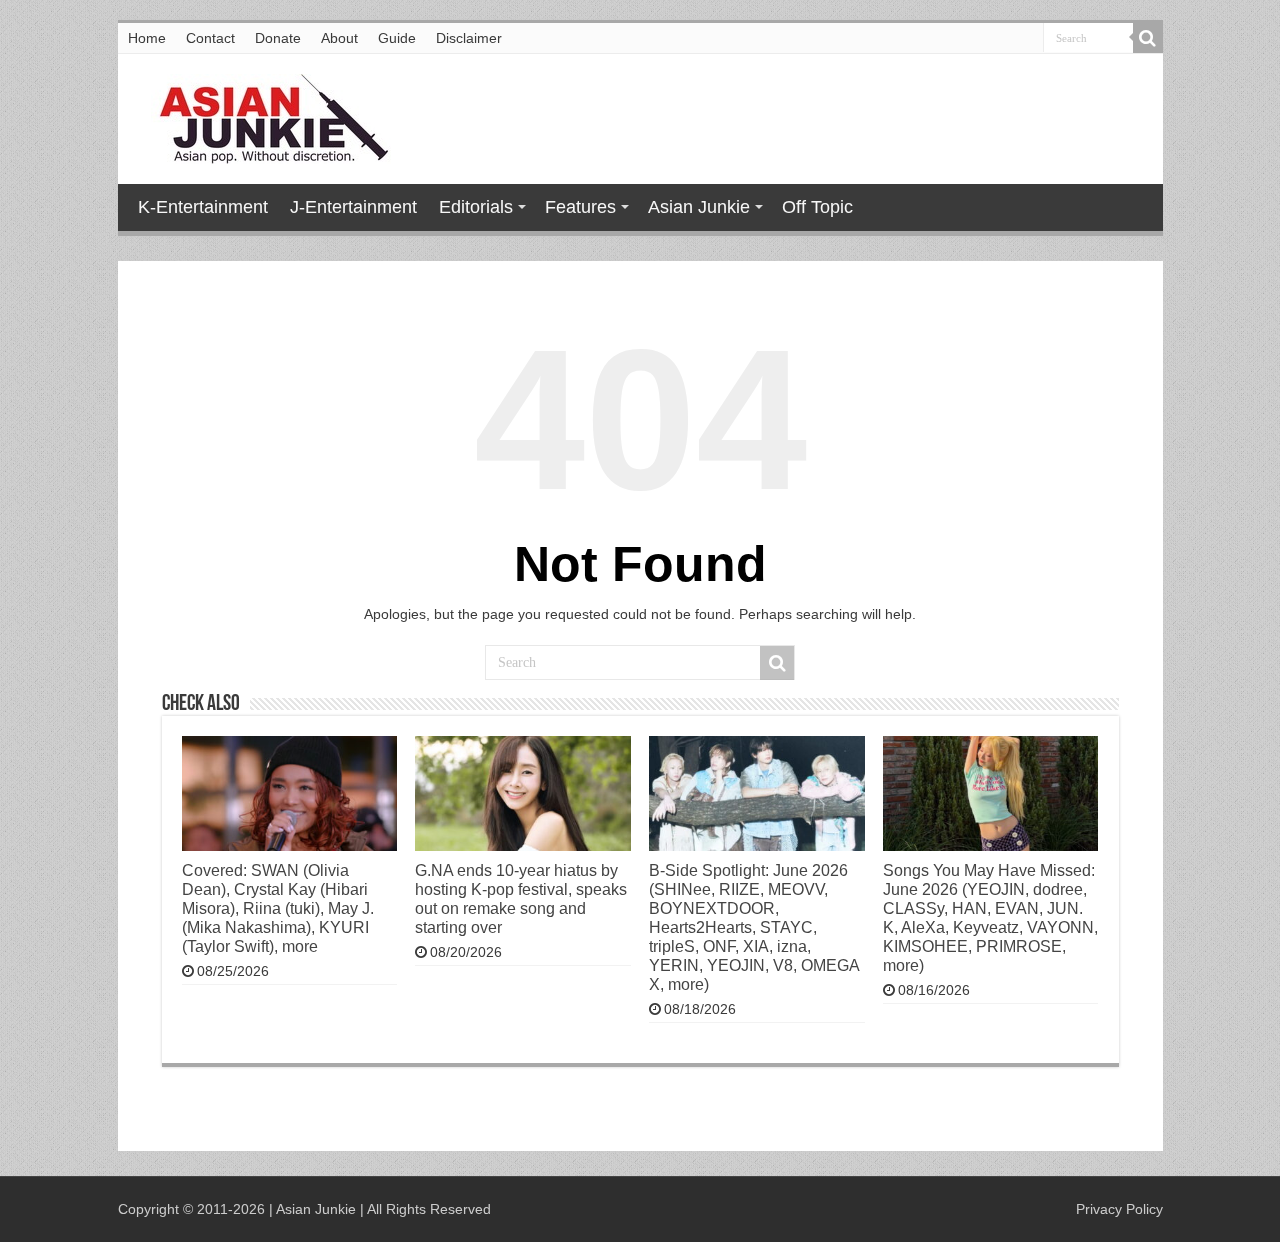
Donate (278, 38)
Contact (210, 38)
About (339, 38)
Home (147, 38)
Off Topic (817, 207)
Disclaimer (469, 38)
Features (580, 207)
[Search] (1148, 38)
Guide (397, 38)
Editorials (476, 207)
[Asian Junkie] (263, 115)
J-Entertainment (353, 207)
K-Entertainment (203, 207)
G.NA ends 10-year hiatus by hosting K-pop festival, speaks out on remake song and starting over (521, 898)
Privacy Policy (1119, 1209)
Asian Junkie (699, 207)
